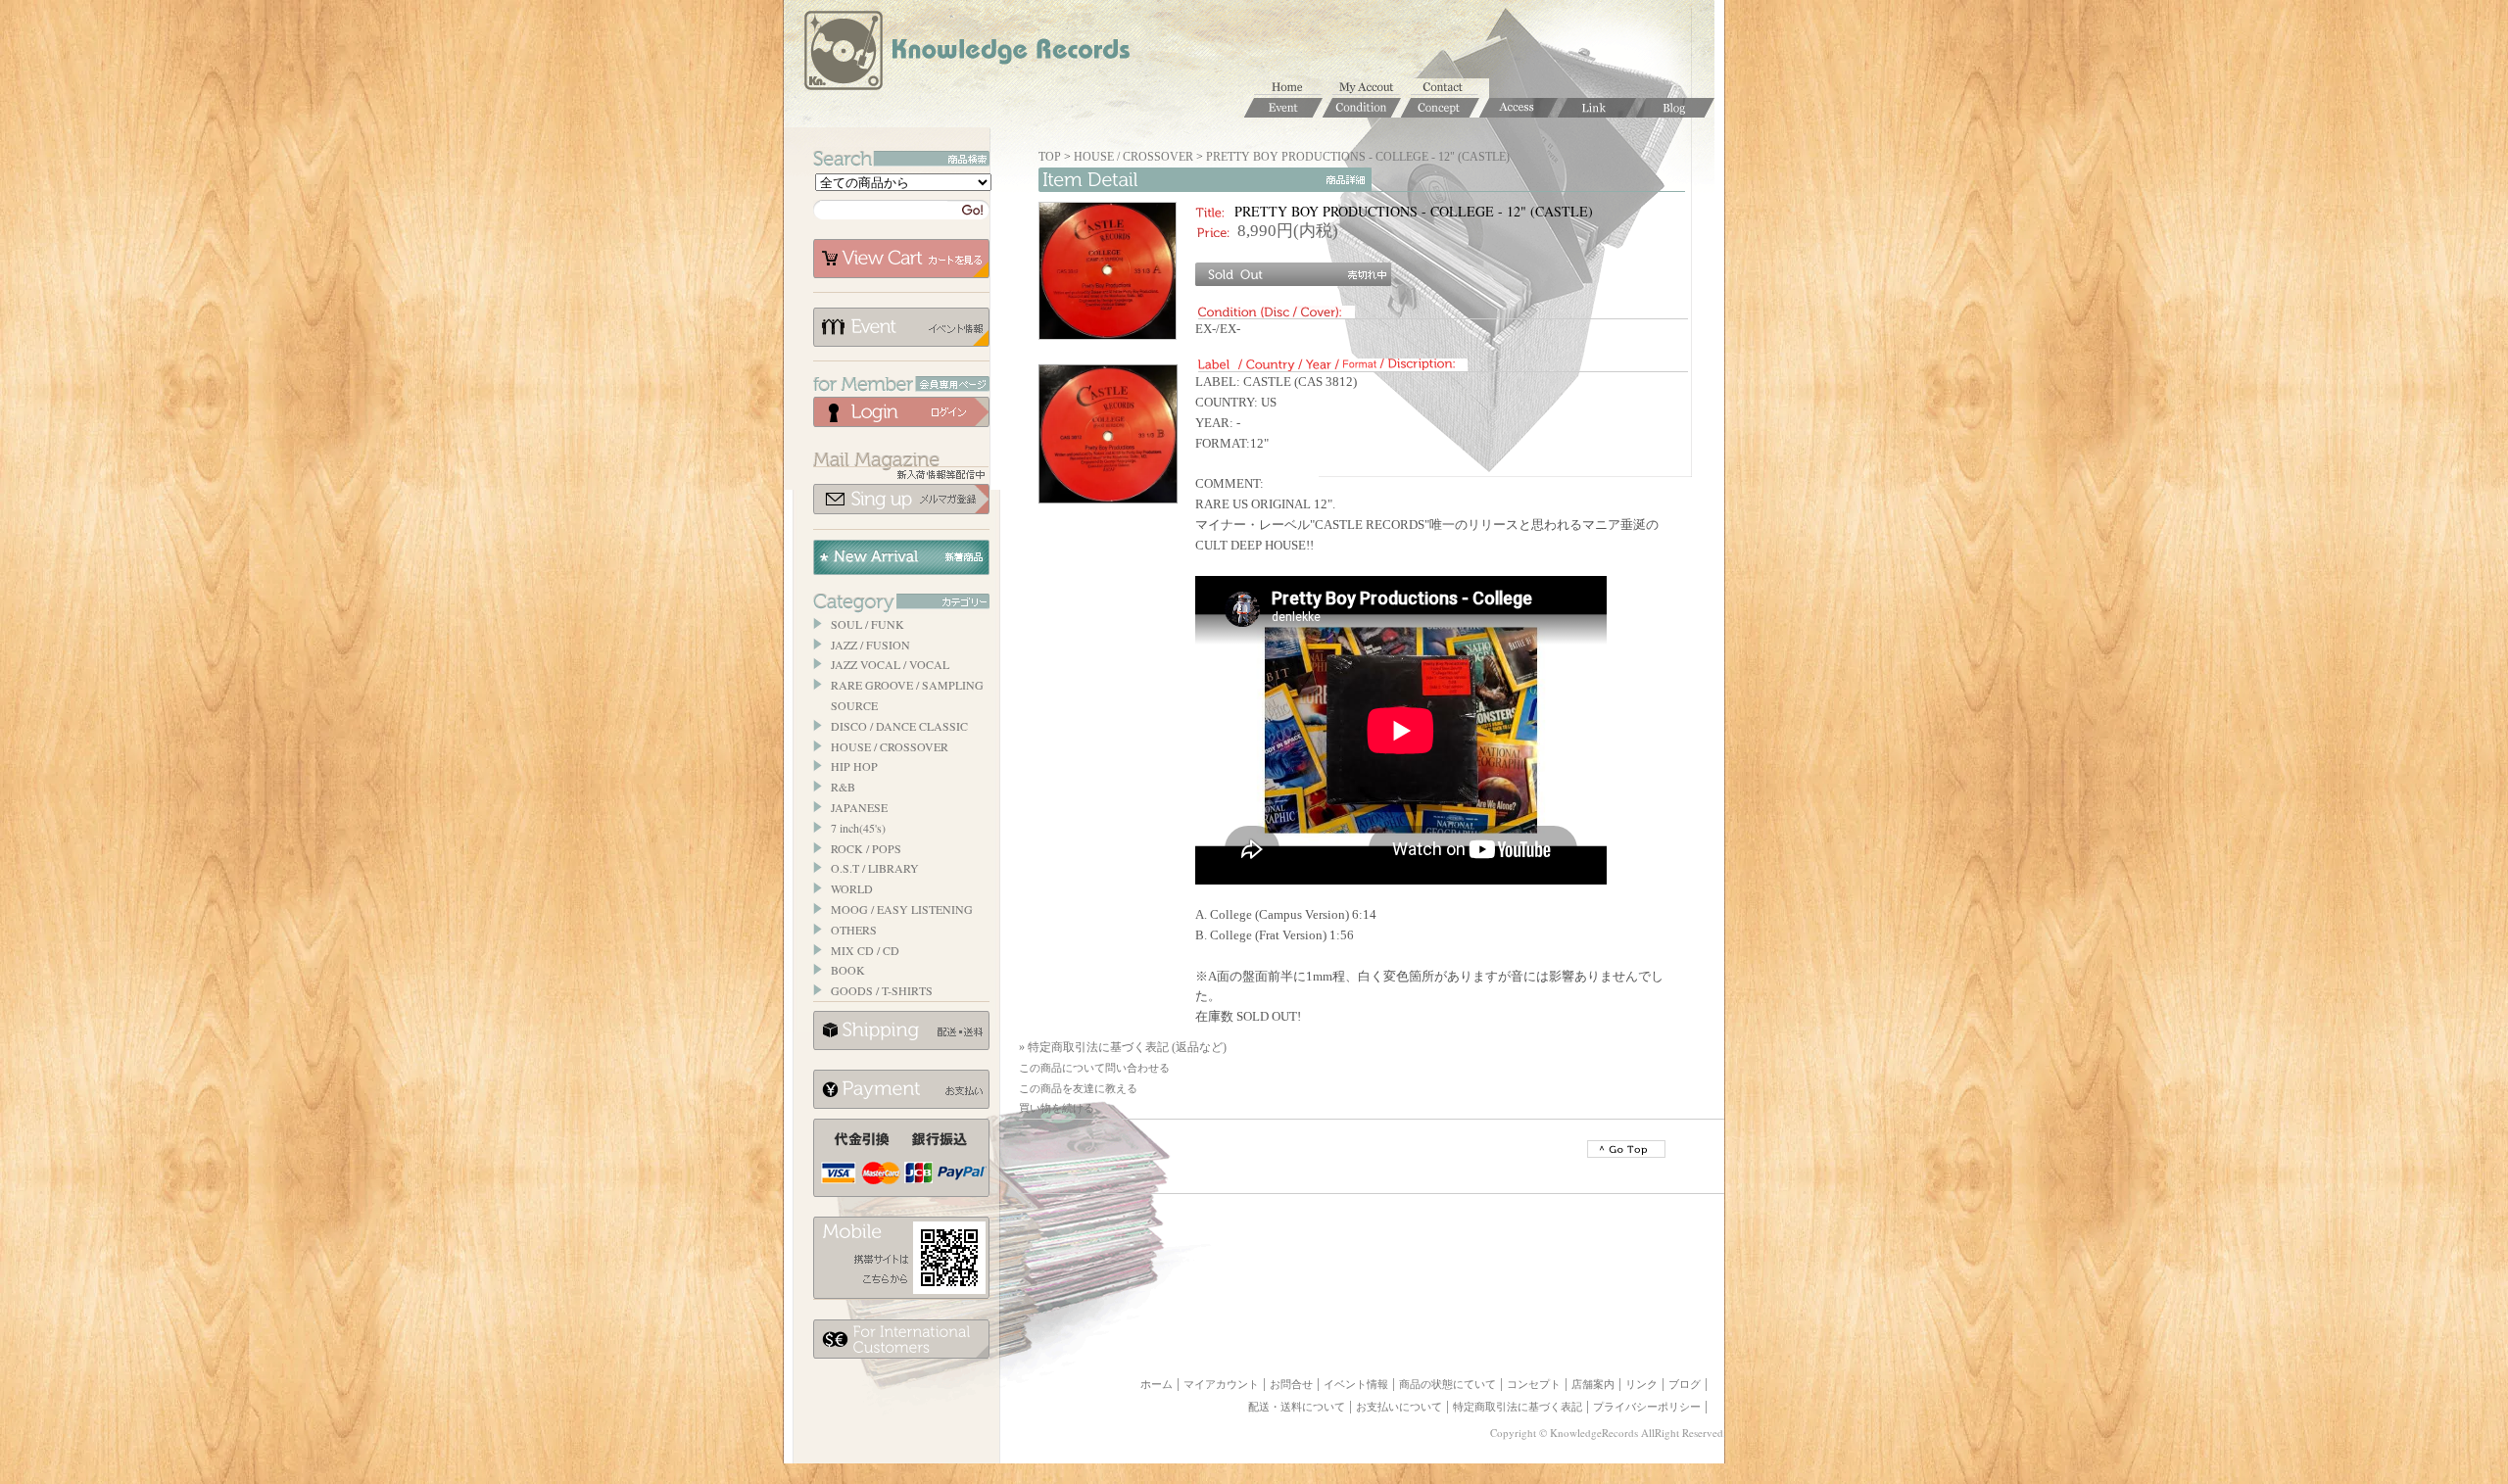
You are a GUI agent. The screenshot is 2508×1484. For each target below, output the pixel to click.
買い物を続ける (1057, 1108)
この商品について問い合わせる (1094, 1068)
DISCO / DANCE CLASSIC (899, 726)
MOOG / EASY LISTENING (902, 909)
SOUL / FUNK (868, 624)
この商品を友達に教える (1078, 1088)
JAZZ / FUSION (870, 645)
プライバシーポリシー (1647, 1407)
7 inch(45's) (858, 828)
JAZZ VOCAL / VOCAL (890, 664)
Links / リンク (1597, 108)
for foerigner (901, 1339)
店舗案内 (1593, 1384)
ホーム (1293, 88)
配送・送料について (1297, 1407)
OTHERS (854, 930)
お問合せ (1450, 88)
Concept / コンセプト (1440, 108)
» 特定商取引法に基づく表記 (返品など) (1123, 1047)
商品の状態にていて (1447, 1384)
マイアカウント (1372, 88)
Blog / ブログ (1675, 108)
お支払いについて (901, 1089)
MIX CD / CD (865, 950)
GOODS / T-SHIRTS (882, 990)
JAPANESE (859, 807)
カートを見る (901, 259)
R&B (843, 787)
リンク (1641, 1384)
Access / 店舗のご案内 (1519, 108)
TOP (1050, 157)
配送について (901, 1030)
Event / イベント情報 (1283, 108)
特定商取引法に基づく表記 (1518, 1407)
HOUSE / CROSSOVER (890, 746)
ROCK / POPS (866, 848)
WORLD (852, 888)
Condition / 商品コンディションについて (1362, 108)
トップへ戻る (1626, 1149)
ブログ (1685, 1384)
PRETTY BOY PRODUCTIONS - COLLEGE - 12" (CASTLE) (1358, 157)
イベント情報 (901, 327)
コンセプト (1534, 1384)
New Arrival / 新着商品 (901, 557)
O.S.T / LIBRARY (875, 868)
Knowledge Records (965, 54)
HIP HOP (854, 766)
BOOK (848, 970)
